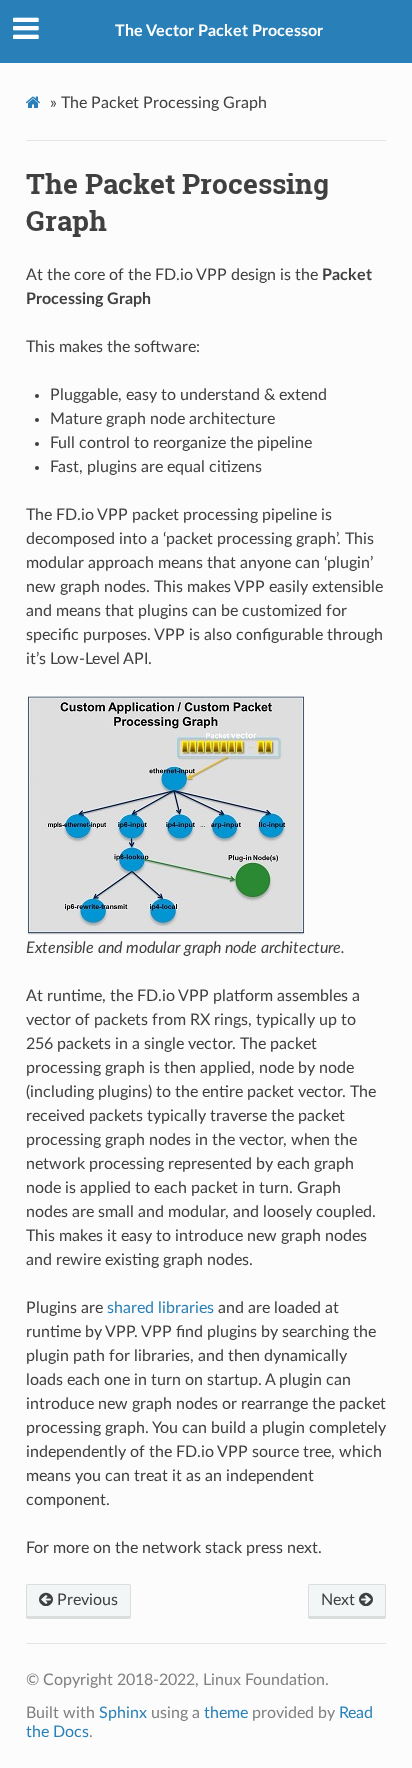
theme (226, 1713)
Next (340, 1600)
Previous (85, 1600)
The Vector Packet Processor (219, 31)
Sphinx (123, 1713)
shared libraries (160, 1308)
